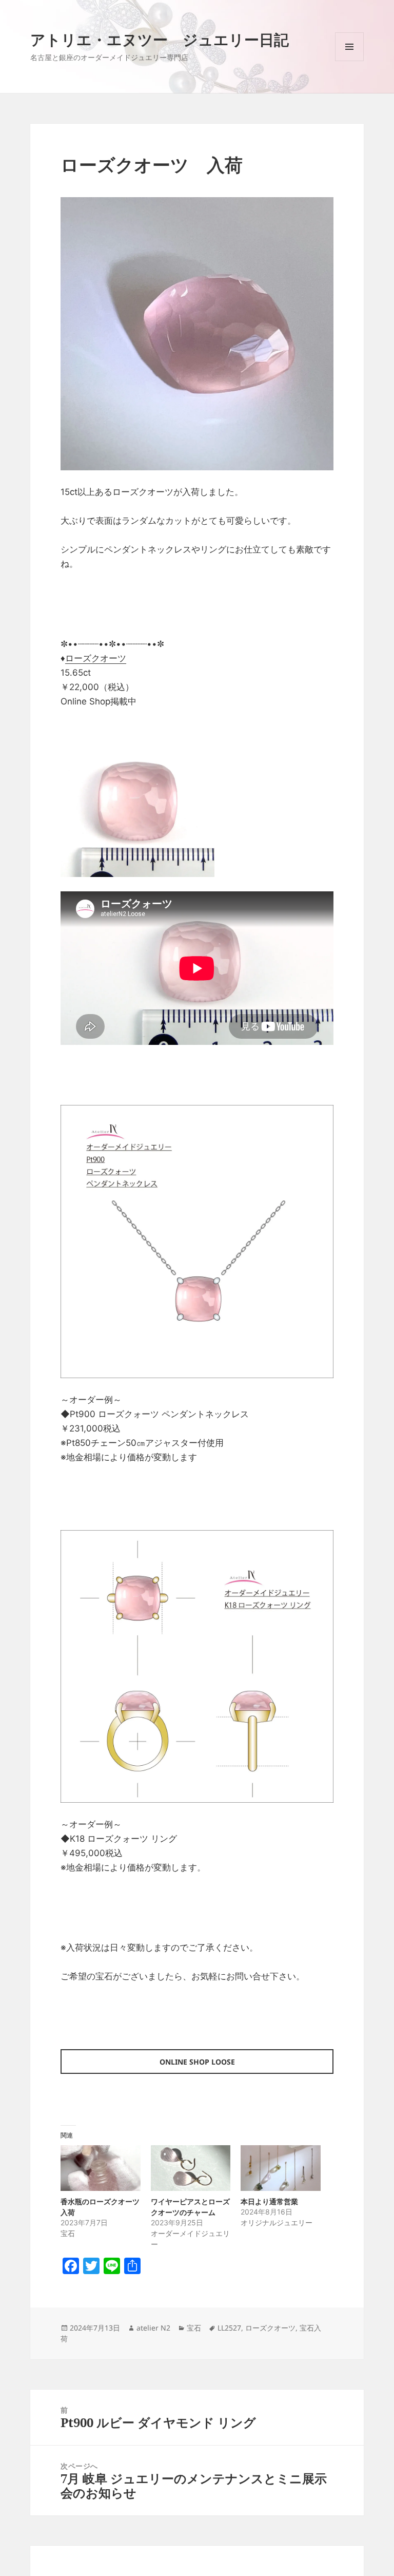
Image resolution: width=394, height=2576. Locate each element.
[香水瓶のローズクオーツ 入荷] (100, 2168)
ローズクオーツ (96, 658)
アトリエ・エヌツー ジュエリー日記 (160, 39)
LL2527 (229, 2328)
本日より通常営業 (269, 2201)
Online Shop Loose (197, 2062)
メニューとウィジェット (349, 61)
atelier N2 (153, 2328)
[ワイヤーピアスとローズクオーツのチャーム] (191, 2168)
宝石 (194, 2328)
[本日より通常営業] (280, 2168)
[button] (197, 334)
